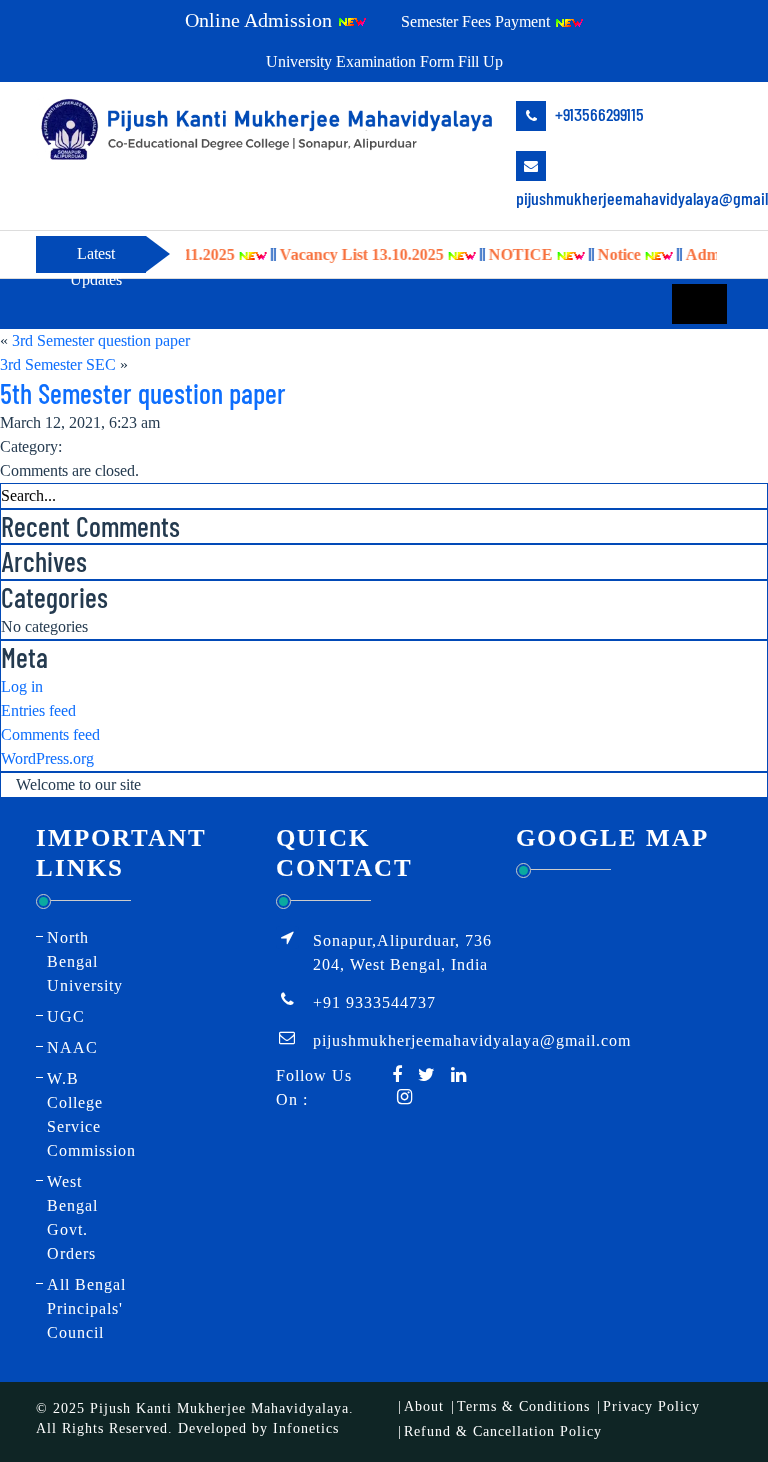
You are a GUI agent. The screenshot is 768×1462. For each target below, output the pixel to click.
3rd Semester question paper (101, 340)
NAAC (72, 1047)
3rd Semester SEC (58, 364)
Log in (22, 686)
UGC (66, 1016)
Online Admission (261, 20)
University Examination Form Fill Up (384, 61)
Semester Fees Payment (477, 21)
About (424, 1406)
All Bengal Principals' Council (86, 1308)
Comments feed (50, 734)
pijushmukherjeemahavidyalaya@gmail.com (624, 198)
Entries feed (38, 710)
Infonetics (306, 1428)
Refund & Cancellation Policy (503, 1431)
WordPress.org (47, 758)
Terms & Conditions (523, 1406)
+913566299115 (597, 114)
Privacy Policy (651, 1406)
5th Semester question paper (143, 393)
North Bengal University (85, 961)
